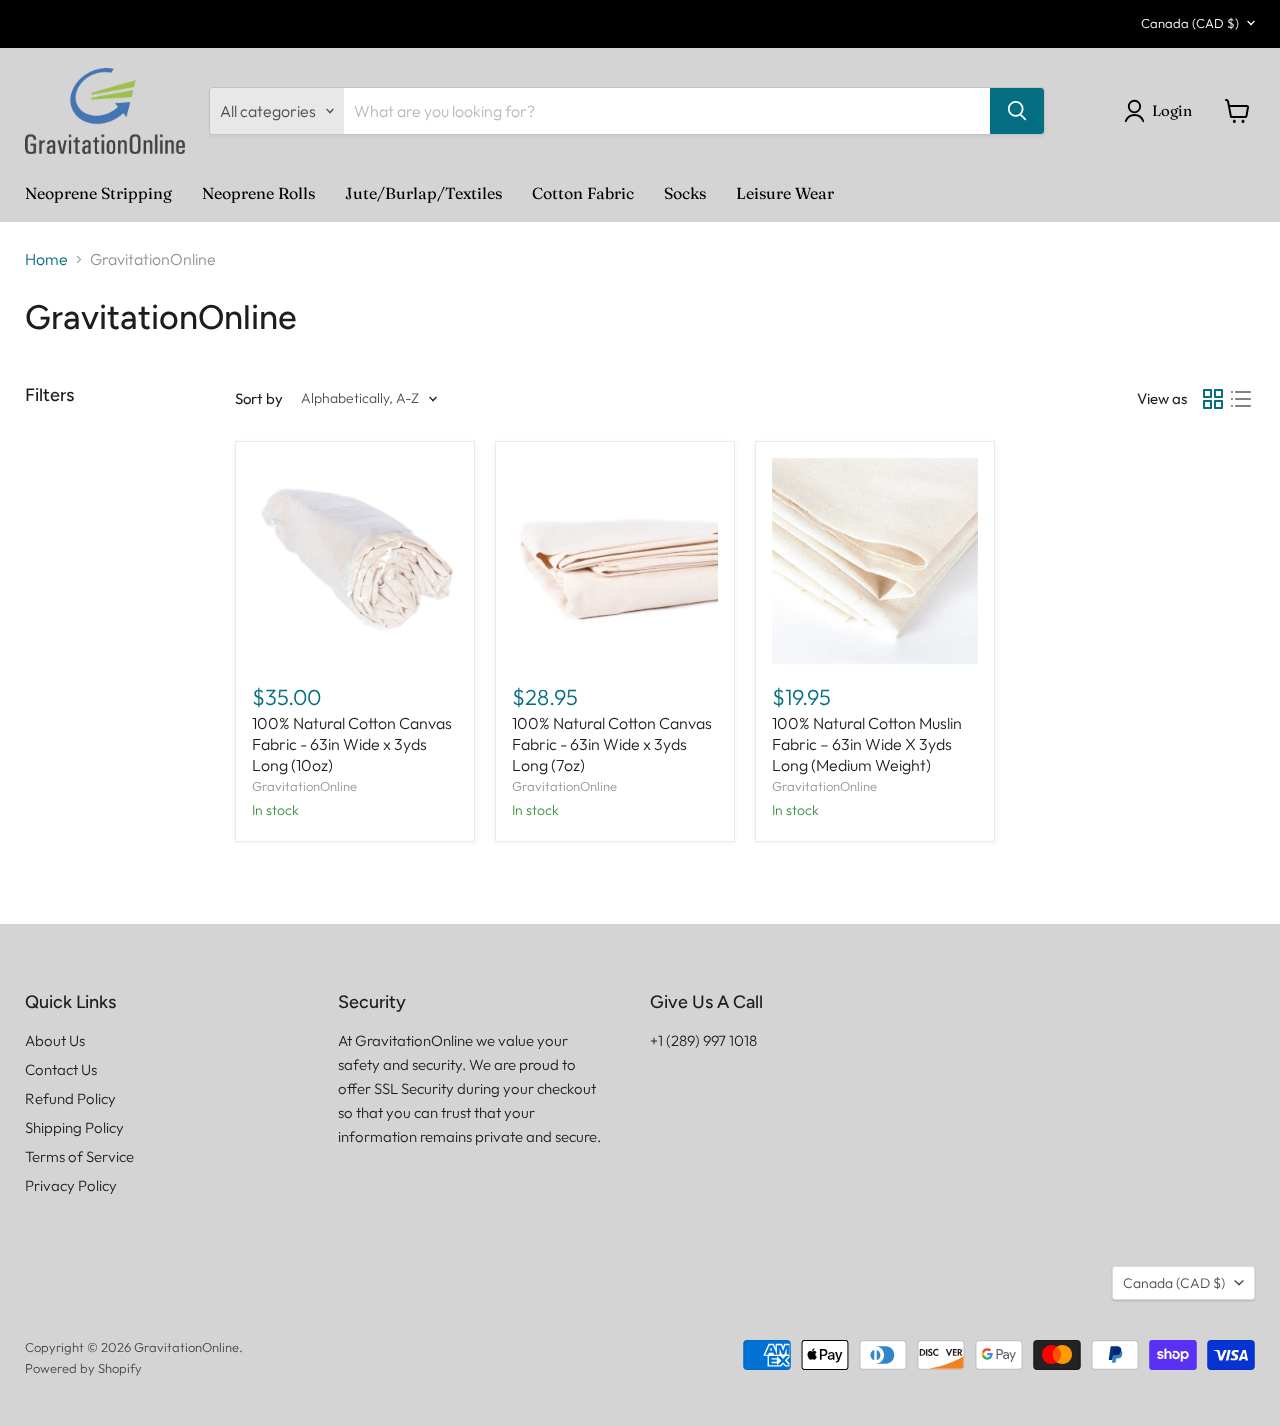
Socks (685, 193)
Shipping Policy (74, 1127)
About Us (55, 1040)
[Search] (1017, 111)
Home (46, 259)
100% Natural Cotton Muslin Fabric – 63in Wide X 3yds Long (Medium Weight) (867, 744)
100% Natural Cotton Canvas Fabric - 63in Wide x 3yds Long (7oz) (612, 744)
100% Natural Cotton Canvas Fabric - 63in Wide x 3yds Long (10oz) (352, 744)
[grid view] (1213, 399)
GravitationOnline (304, 786)
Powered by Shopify (83, 1368)
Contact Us (61, 1069)
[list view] (1241, 399)
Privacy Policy (71, 1185)
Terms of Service (79, 1156)
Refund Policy (70, 1098)
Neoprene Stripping (98, 193)
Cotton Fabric (583, 193)
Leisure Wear (785, 193)
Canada (1190, 23)
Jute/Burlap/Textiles (423, 193)
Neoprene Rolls (258, 193)
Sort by (259, 398)
